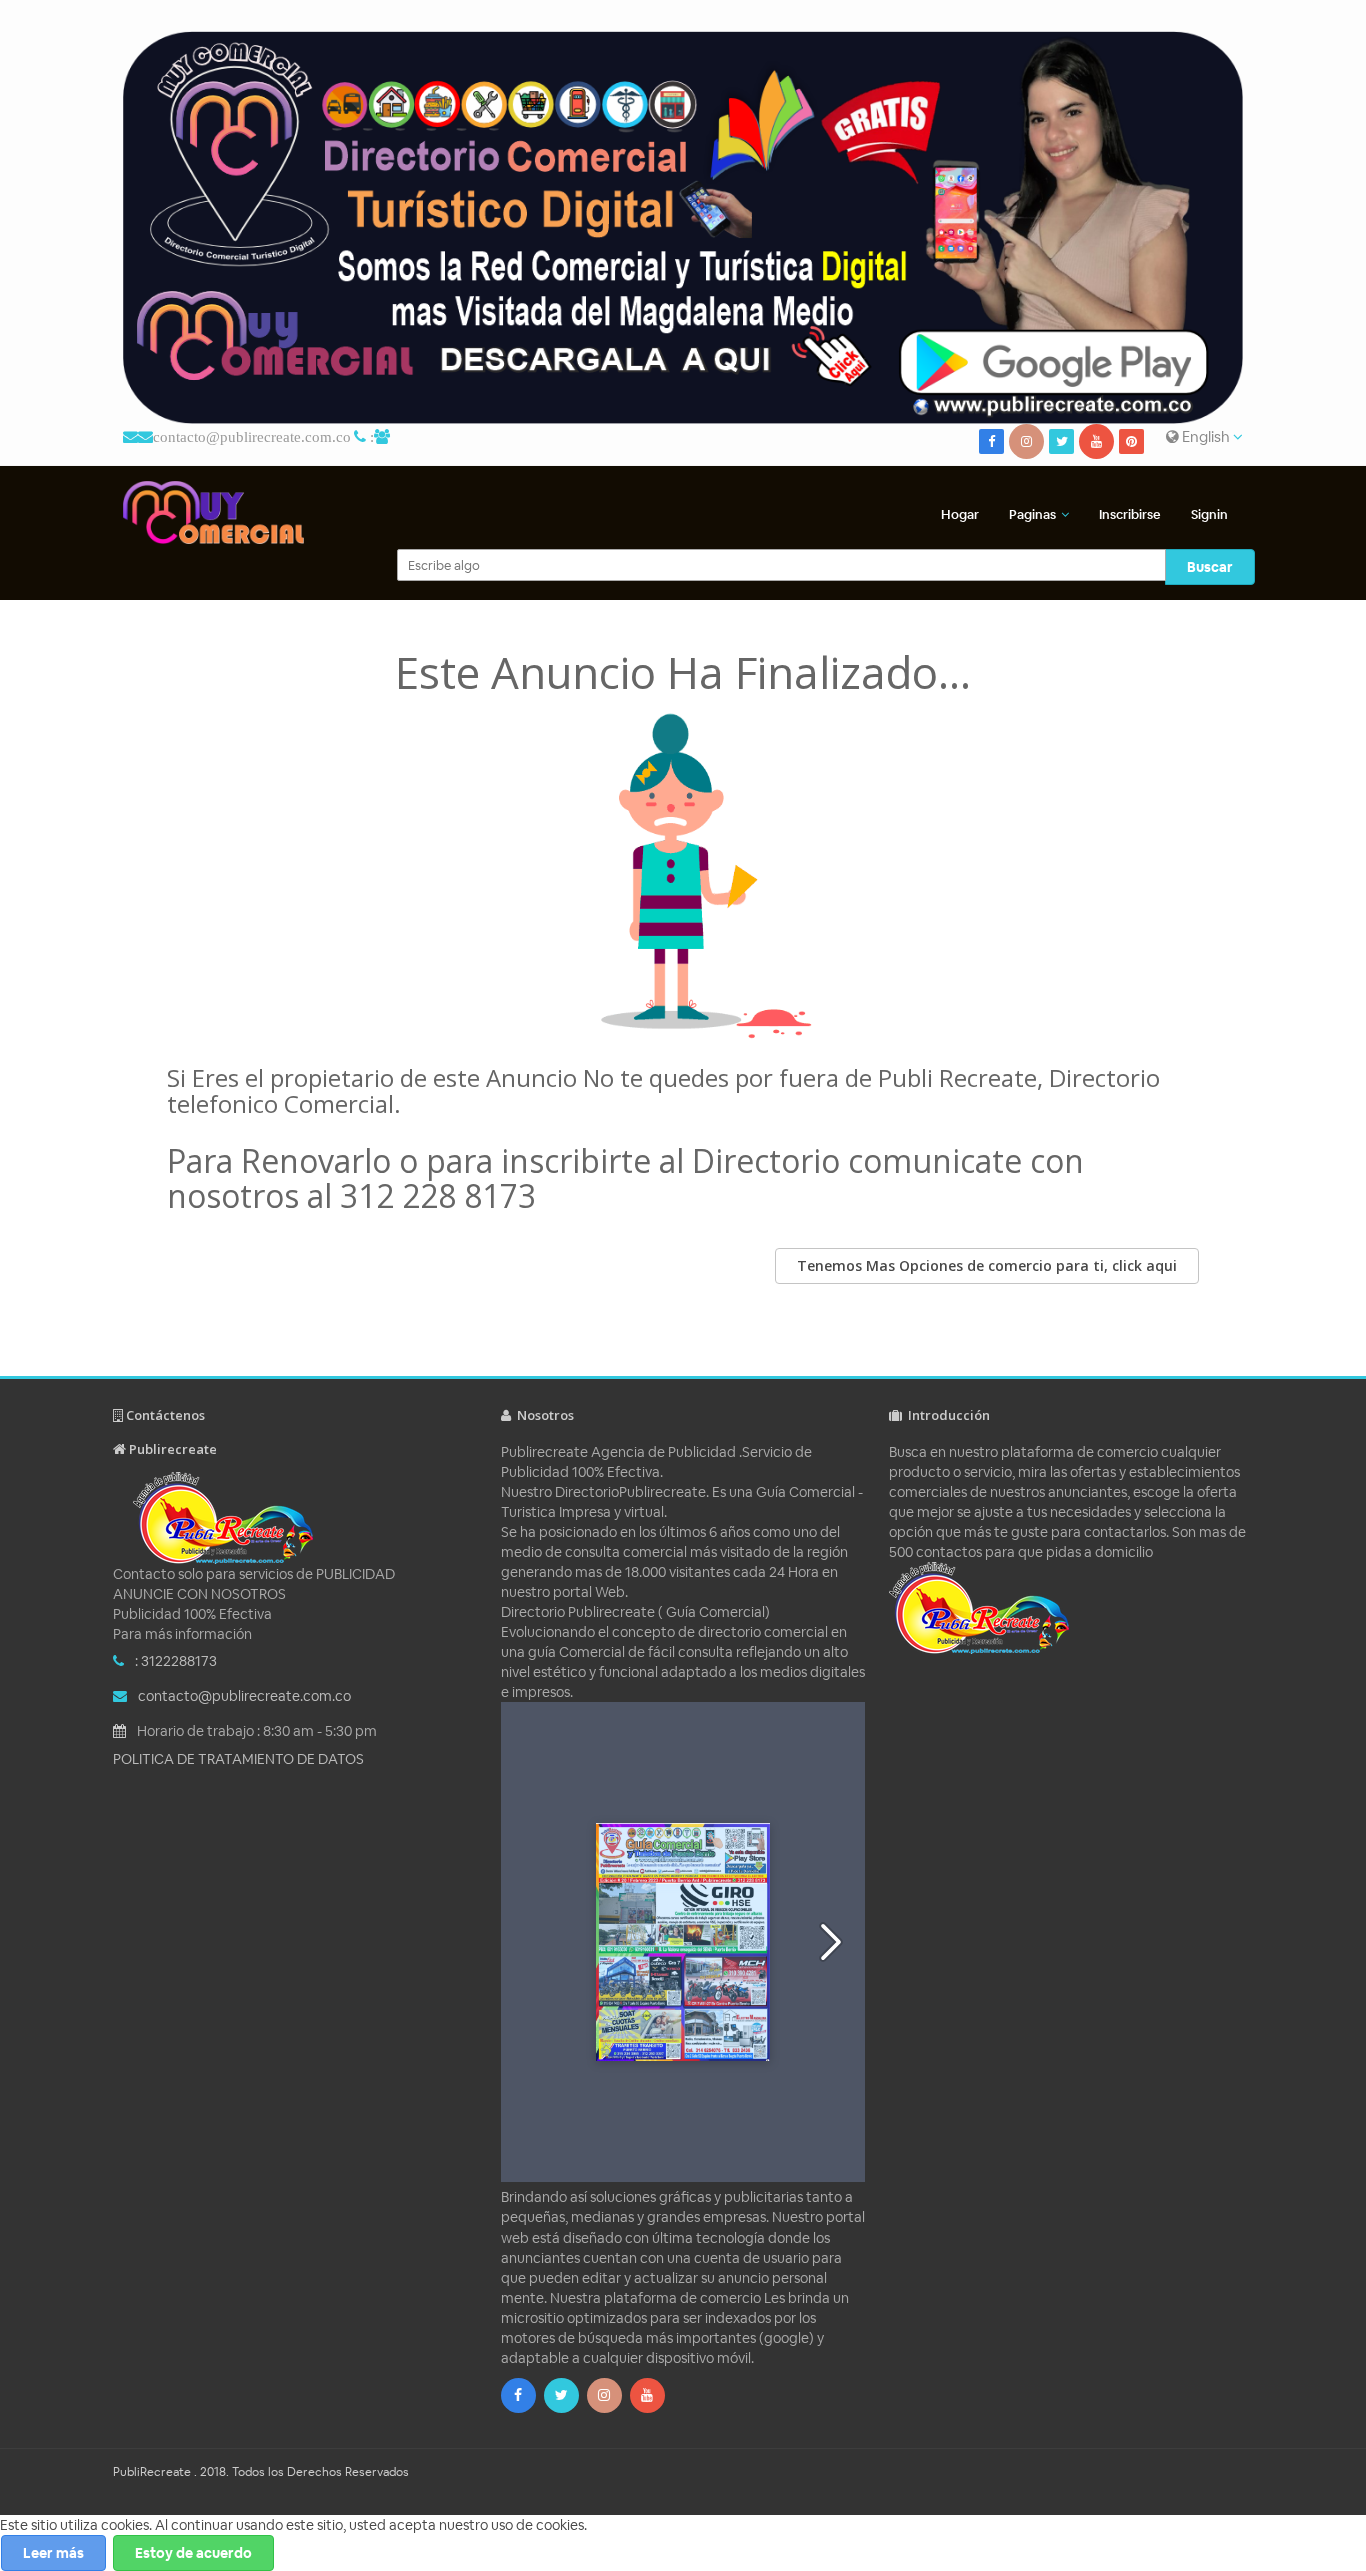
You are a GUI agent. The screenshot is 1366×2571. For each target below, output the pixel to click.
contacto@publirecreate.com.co (252, 436)
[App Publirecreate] (683, 227)
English (1206, 436)
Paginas (1032, 514)
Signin (1209, 514)
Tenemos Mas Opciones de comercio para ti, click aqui (987, 1265)
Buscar (1210, 567)
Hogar (960, 514)
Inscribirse (1130, 514)
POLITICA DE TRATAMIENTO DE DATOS (238, 1759)
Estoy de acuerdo (193, 2553)
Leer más (53, 2553)
